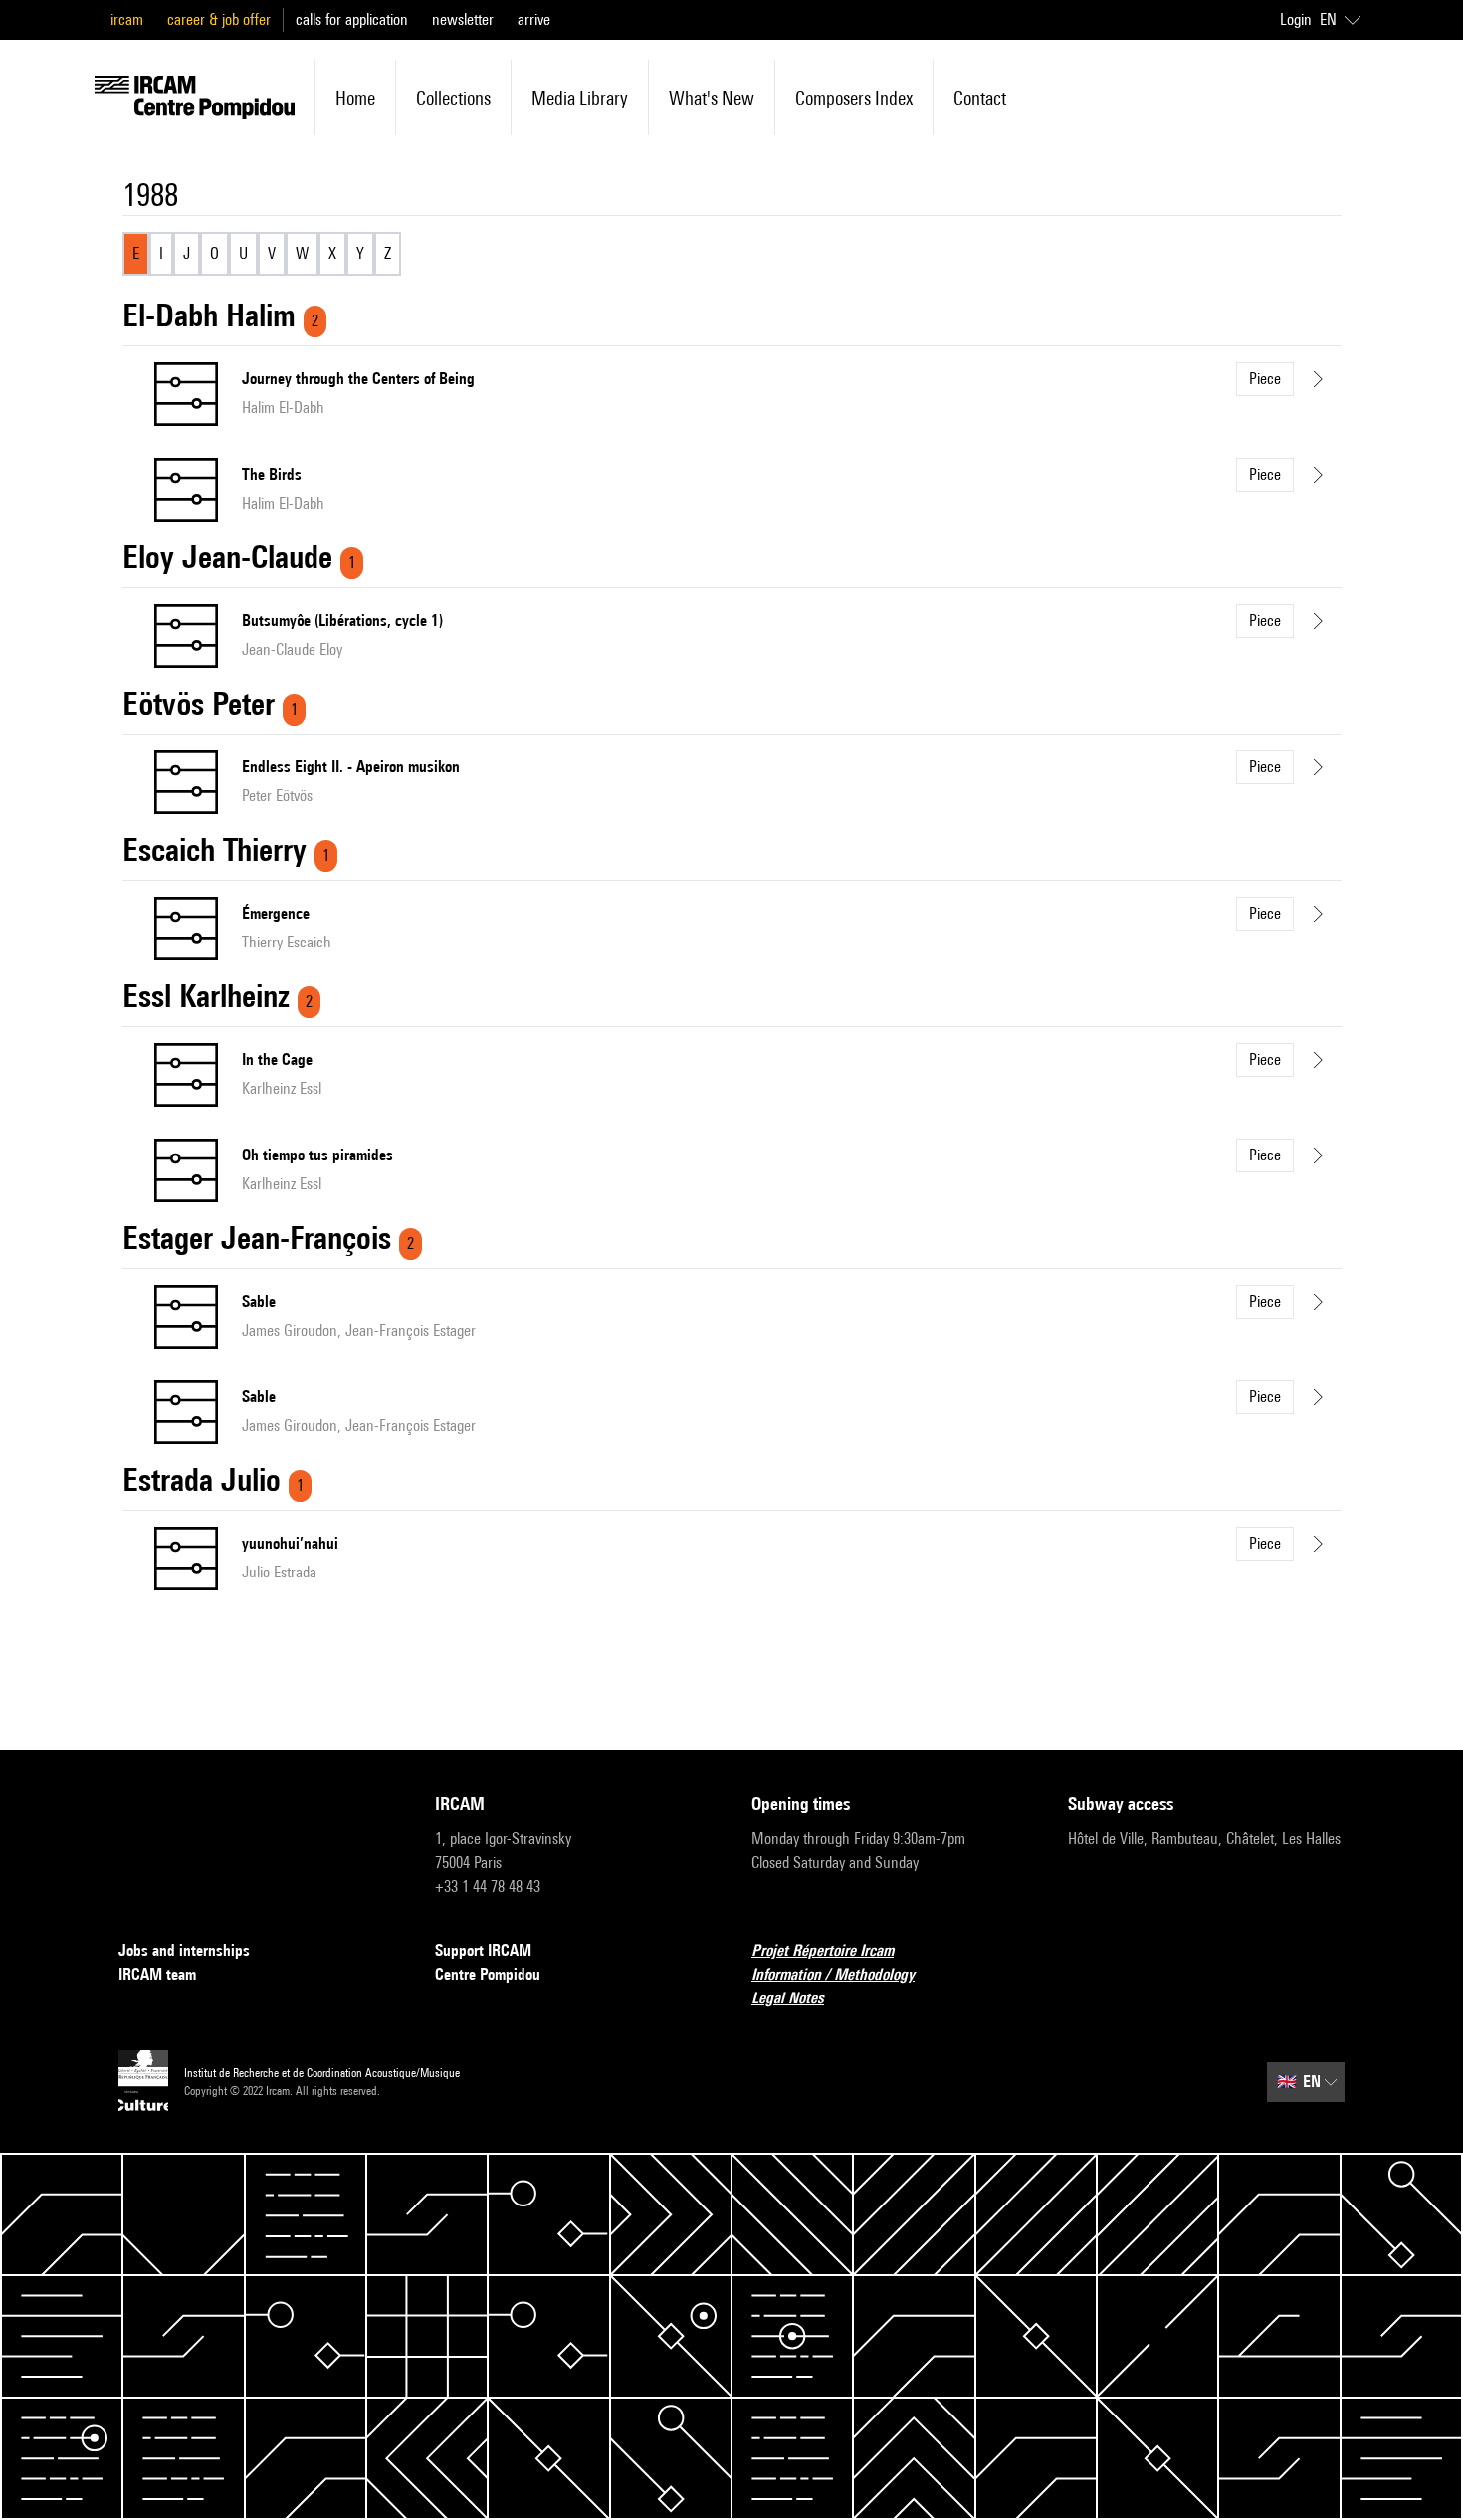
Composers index (854, 98)
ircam (127, 19)
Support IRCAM (483, 1950)
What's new (712, 98)
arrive (534, 19)
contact (980, 98)
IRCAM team (157, 1974)
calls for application (352, 19)
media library (580, 98)
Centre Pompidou (488, 1974)
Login (1296, 19)
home (355, 98)
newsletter (463, 19)
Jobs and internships (184, 1950)
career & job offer (219, 19)
